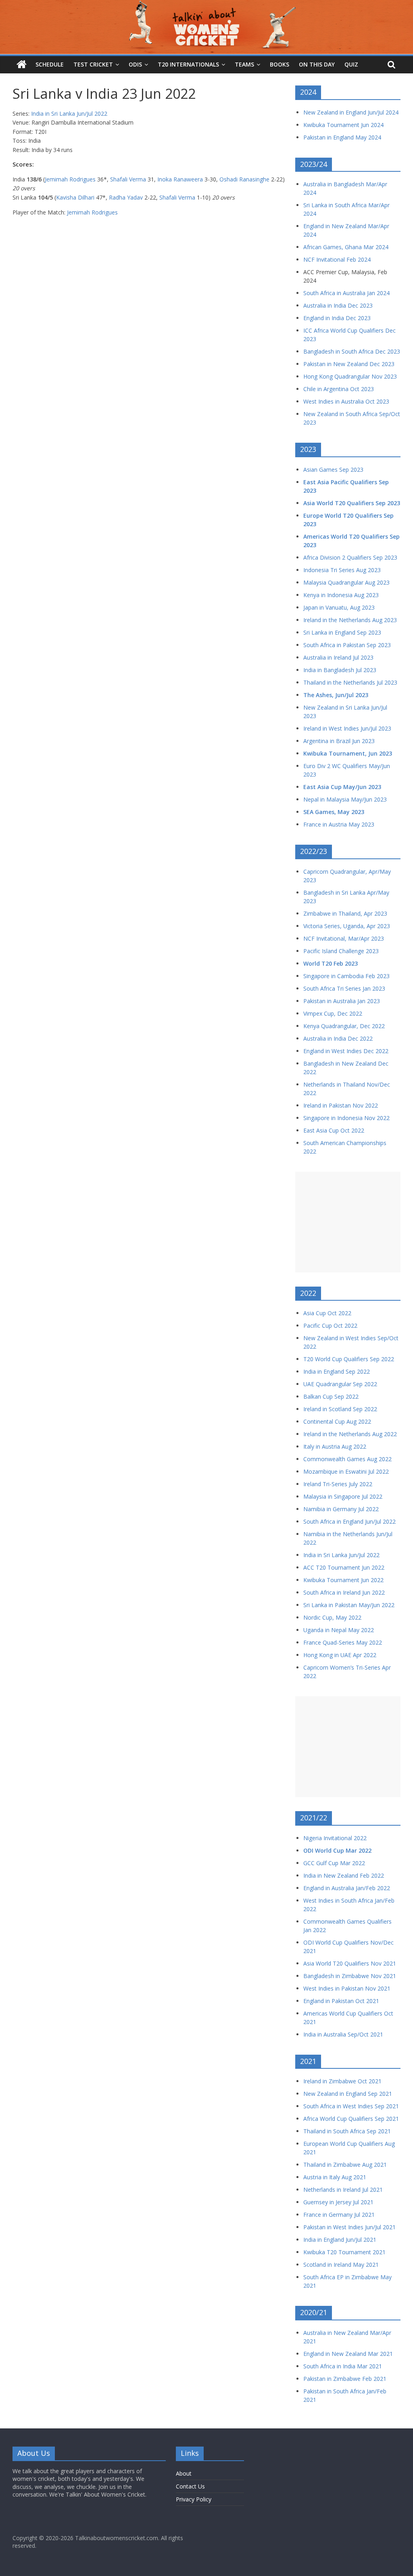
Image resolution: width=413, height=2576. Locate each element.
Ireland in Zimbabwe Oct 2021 (342, 2081)
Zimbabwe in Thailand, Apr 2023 (345, 913)
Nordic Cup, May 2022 (332, 1617)
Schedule (50, 64)
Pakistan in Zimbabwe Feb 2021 (345, 2379)
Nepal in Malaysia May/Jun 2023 (345, 799)
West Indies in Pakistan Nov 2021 (347, 1988)
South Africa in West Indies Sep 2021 (351, 2106)
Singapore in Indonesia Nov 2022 (346, 1118)
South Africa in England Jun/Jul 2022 (349, 1521)
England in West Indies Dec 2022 (346, 1051)
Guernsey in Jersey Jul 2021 (338, 2202)
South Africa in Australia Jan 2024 (346, 293)
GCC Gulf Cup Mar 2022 (334, 1863)
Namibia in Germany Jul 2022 (341, 1509)
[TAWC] (22, 65)
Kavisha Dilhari (75, 197)
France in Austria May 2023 (339, 824)
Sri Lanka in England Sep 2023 (342, 632)
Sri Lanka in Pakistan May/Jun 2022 (349, 1605)
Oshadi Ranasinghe (244, 179)
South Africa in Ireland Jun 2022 (344, 1592)
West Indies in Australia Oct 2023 (346, 401)
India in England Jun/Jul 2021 (340, 2240)
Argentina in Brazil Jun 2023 (339, 741)
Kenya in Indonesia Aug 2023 (341, 595)
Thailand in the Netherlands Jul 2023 (350, 682)
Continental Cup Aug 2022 (337, 1421)
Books (280, 64)
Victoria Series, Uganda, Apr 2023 (347, 926)
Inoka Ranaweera (180, 179)
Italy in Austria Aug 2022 (335, 1446)
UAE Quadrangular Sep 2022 (340, 1384)
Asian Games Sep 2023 (333, 470)
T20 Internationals (188, 64)
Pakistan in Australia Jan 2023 (342, 1001)
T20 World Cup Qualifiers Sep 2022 (349, 1359)
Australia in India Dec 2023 (338, 305)
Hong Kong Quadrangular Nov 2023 (350, 376)
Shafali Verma (128, 179)
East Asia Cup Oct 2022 (334, 1130)
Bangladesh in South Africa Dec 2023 (352, 351)
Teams (244, 64)
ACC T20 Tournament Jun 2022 (344, 1567)
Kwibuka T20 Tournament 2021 (344, 2252)
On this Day (317, 64)
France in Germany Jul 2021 (339, 2215)
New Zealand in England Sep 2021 (348, 2094)
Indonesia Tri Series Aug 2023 (342, 570)
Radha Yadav (126, 197)
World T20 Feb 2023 (331, 963)
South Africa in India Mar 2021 (343, 2366)
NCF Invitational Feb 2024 (337, 259)
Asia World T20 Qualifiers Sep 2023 (352, 503)
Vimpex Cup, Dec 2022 (333, 1013)
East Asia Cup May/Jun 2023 (342, 787)
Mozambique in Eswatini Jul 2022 (346, 1471)
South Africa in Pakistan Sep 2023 (347, 645)
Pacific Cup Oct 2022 (330, 1325)
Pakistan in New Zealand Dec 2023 (349, 364)
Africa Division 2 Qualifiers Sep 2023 (350, 557)
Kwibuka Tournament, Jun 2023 (348, 753)
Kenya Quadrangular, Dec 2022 (344, 1026)
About (184, 2473)
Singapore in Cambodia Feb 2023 (346, 976)
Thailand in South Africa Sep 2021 (347, 2131)
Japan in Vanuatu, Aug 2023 (339, 607)
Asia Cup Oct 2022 (327, 1313)
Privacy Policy (194, 2499)
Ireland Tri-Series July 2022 (338, 1484)
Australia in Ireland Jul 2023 (338, 657)
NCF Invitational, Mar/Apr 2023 (344, 938)
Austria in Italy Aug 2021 (335, 2177)
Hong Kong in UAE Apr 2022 (340, 1655)
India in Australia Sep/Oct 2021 (343, 2034)
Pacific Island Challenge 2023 (341, 951)
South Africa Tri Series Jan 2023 (344, 988)
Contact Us (190, 2486)
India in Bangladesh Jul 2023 (340, 670)
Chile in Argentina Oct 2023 (339, 389)
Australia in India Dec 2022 (338, 1038)
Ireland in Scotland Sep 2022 (340, 1409)
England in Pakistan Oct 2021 (341, 2001)
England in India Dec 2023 (337, 318)
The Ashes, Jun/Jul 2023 (336, 695)
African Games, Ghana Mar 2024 (346, 247)
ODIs (135, 64)
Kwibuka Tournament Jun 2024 (343, 125)
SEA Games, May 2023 (334, 812)
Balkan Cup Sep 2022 (331, 1396)
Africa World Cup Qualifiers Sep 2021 (351, 2119)
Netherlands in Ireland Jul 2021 (343, 2190)
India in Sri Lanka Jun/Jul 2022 (69, 113)
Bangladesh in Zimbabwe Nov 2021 (350, 1976)
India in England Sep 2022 (337, 1371)
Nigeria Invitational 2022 (335, 1838)
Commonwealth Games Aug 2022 (347, 1459)
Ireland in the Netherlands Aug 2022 (350, 1434)
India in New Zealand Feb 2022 (344, 1875)
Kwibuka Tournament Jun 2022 (343, 1580)
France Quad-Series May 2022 (343, 1642)
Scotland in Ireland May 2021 (341, 2265)
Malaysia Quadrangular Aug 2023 (346, 582)
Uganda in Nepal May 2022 (339, 1630)
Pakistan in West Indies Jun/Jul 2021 (349, 2227)
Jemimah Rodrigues (70, 179)
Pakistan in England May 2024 (342, 137)
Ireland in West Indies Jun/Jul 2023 (347, 728)
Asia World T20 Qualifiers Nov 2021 (350, 1963)
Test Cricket (93, 64)
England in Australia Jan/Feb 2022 (347, 1888)
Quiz (351, 64)
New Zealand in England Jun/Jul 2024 (351, 112)
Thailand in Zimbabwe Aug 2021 (345, 2165)
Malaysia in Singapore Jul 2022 (343, 1496)
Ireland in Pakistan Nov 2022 (341, 1105)
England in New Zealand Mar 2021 (348, 2354)
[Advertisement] (348, 1222)
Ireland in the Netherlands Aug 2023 (350, 620)
